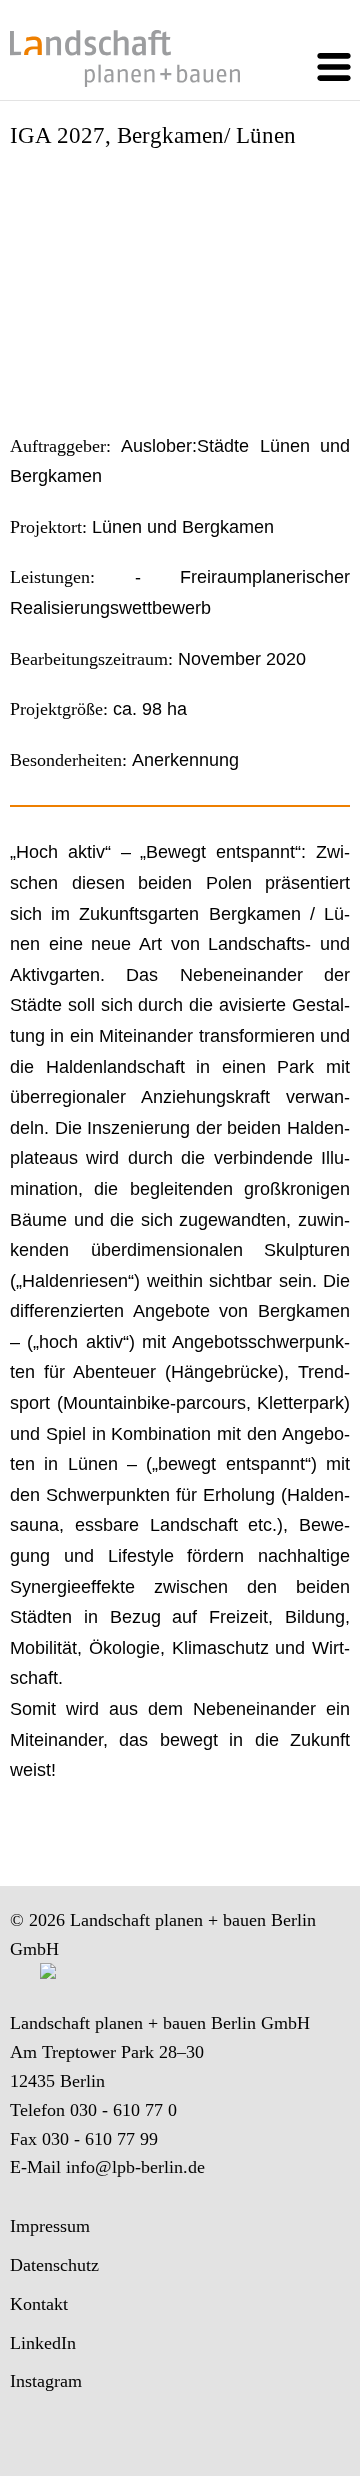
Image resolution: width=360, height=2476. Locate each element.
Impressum (50, 2226)
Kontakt (39, 2304)
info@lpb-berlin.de (135, 2167)
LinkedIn (43, 2343)
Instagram (46, 2381)
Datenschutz (54, 2265)
